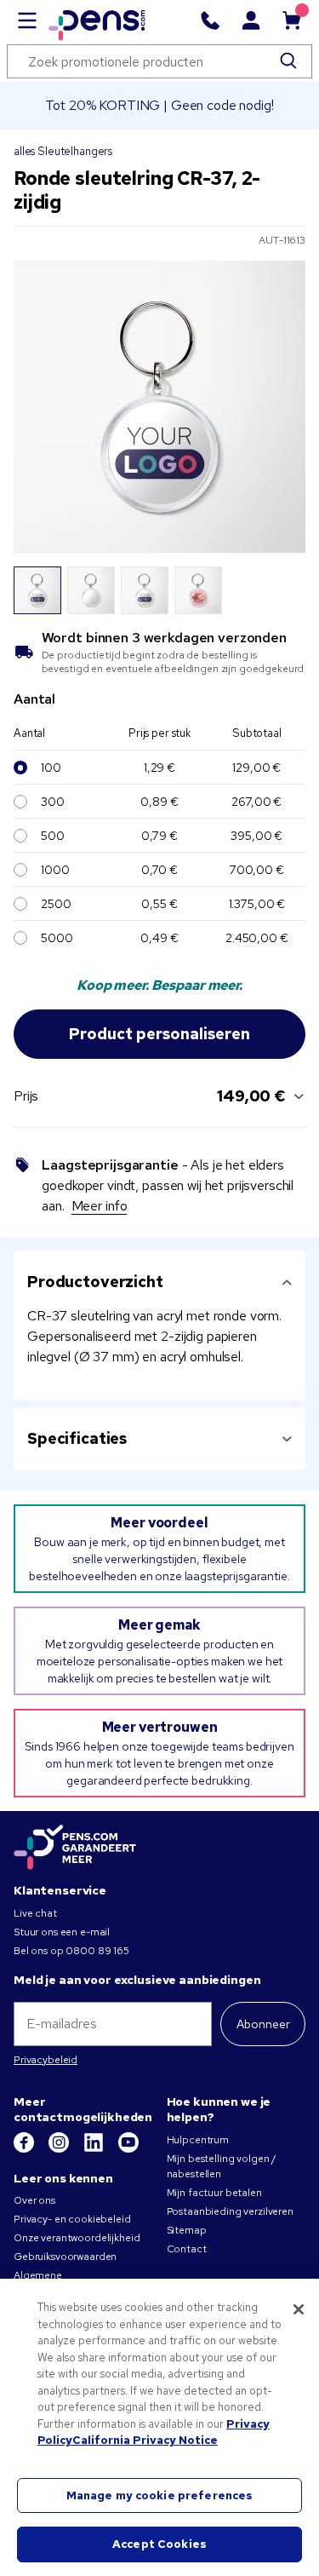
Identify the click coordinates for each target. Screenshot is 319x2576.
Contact (187, 2249)
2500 (56, 904)
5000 (57, 938)
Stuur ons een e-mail (62, 1932)
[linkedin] (95, 2149)
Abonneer (263, 2024)
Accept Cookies (159, 2544)
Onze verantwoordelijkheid (77, 2238)
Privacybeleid (46, 2060)
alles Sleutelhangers (63, 151)
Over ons (34, 2200)
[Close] (299, 2309)
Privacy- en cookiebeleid (72, 2219)
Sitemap (187, 2230)
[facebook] (25, 2149)
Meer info (100, 1206)
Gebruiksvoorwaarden (65, 2257)
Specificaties (77, 1438)
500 (53, 836)
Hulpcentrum (198, 2140)
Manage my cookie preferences (160, 2495)
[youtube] (128, 2149)
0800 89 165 (97, 1951)
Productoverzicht (95, 1282)
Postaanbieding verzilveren (230, 2211)
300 (53, 802)
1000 (55, 870)
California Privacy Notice (145, 2440)
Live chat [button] (35, 1913)
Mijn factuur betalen (214, 2193)
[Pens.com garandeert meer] (75, 1849)
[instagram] (60, 2149)
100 (51, 768)
